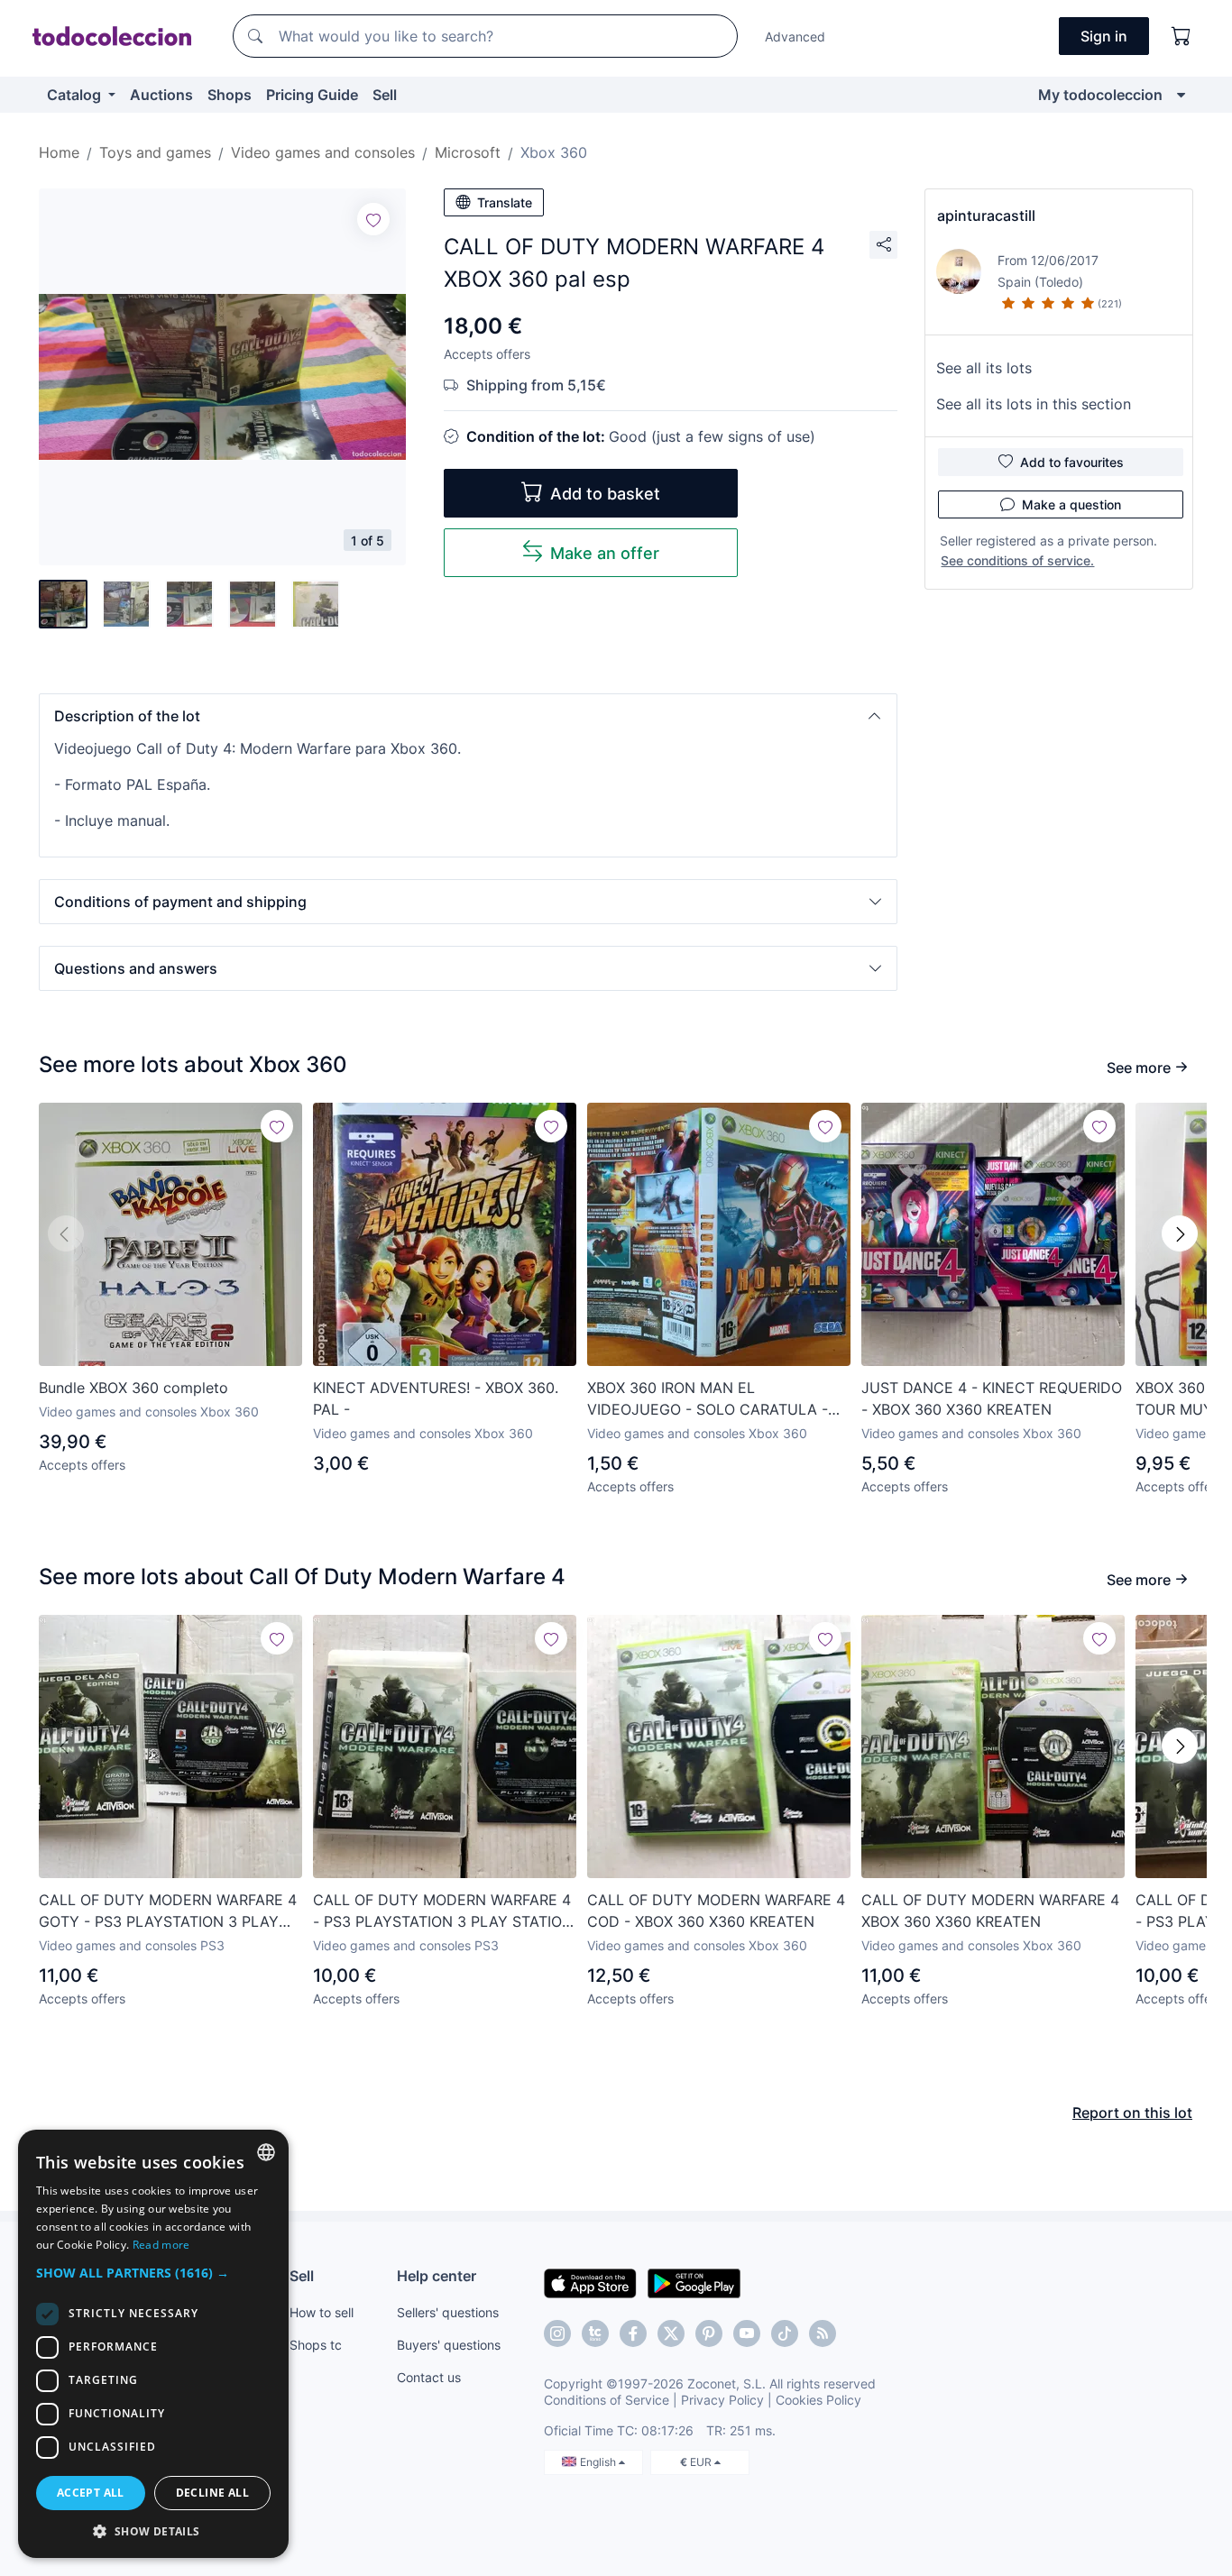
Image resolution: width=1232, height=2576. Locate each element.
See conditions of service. (1017, 560)
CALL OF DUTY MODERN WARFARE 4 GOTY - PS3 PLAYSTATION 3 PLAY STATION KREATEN (168, 1911)
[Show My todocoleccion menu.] (1181, 95)
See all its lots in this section (1034, 404)
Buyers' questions (449, 2345)
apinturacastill (986, 215)
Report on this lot (1132, 2113)
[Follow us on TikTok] (785, 2333)
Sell (385, 95)
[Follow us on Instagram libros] (595, 2333)
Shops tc (316, 2345)
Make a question (1071, 504)
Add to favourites (1072, 462)
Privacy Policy (722, 2400)
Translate (505, 202)
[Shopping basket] (1181, 36)
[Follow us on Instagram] (557, 2333)
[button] (468, 716)
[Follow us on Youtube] (747, 2333)
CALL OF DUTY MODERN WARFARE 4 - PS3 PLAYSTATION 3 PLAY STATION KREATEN (443, 1911)
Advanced (795, 37)
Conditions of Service (607, 2400)
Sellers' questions (448, 2312)
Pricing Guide (312, 95)
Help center (437, 2276)
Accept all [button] (91, 2493)
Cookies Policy (818, 2400)
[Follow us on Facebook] (633, 2333)
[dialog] (153, 2344)
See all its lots (984, 368)
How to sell (322, 2312)
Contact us (429, 2377)
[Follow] (373, 219)
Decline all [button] (212, 2493)
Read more (161, 2245)
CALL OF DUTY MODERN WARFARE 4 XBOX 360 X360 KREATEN (990, 1911)
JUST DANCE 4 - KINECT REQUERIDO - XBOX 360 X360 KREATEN (992, 1398)
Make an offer (605, 553)
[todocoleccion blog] (823, 2333)
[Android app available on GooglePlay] (694, 2282)
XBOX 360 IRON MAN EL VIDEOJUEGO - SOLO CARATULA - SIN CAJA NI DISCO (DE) (708, 1399)
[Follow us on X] (671, 2333)
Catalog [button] (76, 95)
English (599, 2462)
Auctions (161, 95)
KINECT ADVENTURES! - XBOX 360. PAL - (436, 1398)
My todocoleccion (1100, 95)
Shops (230, 95)
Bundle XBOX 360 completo (133, 1388)
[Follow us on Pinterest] (709, 2333)
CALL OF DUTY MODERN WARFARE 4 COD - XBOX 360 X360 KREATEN (716, 1911)
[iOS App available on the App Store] (590, 2282)
